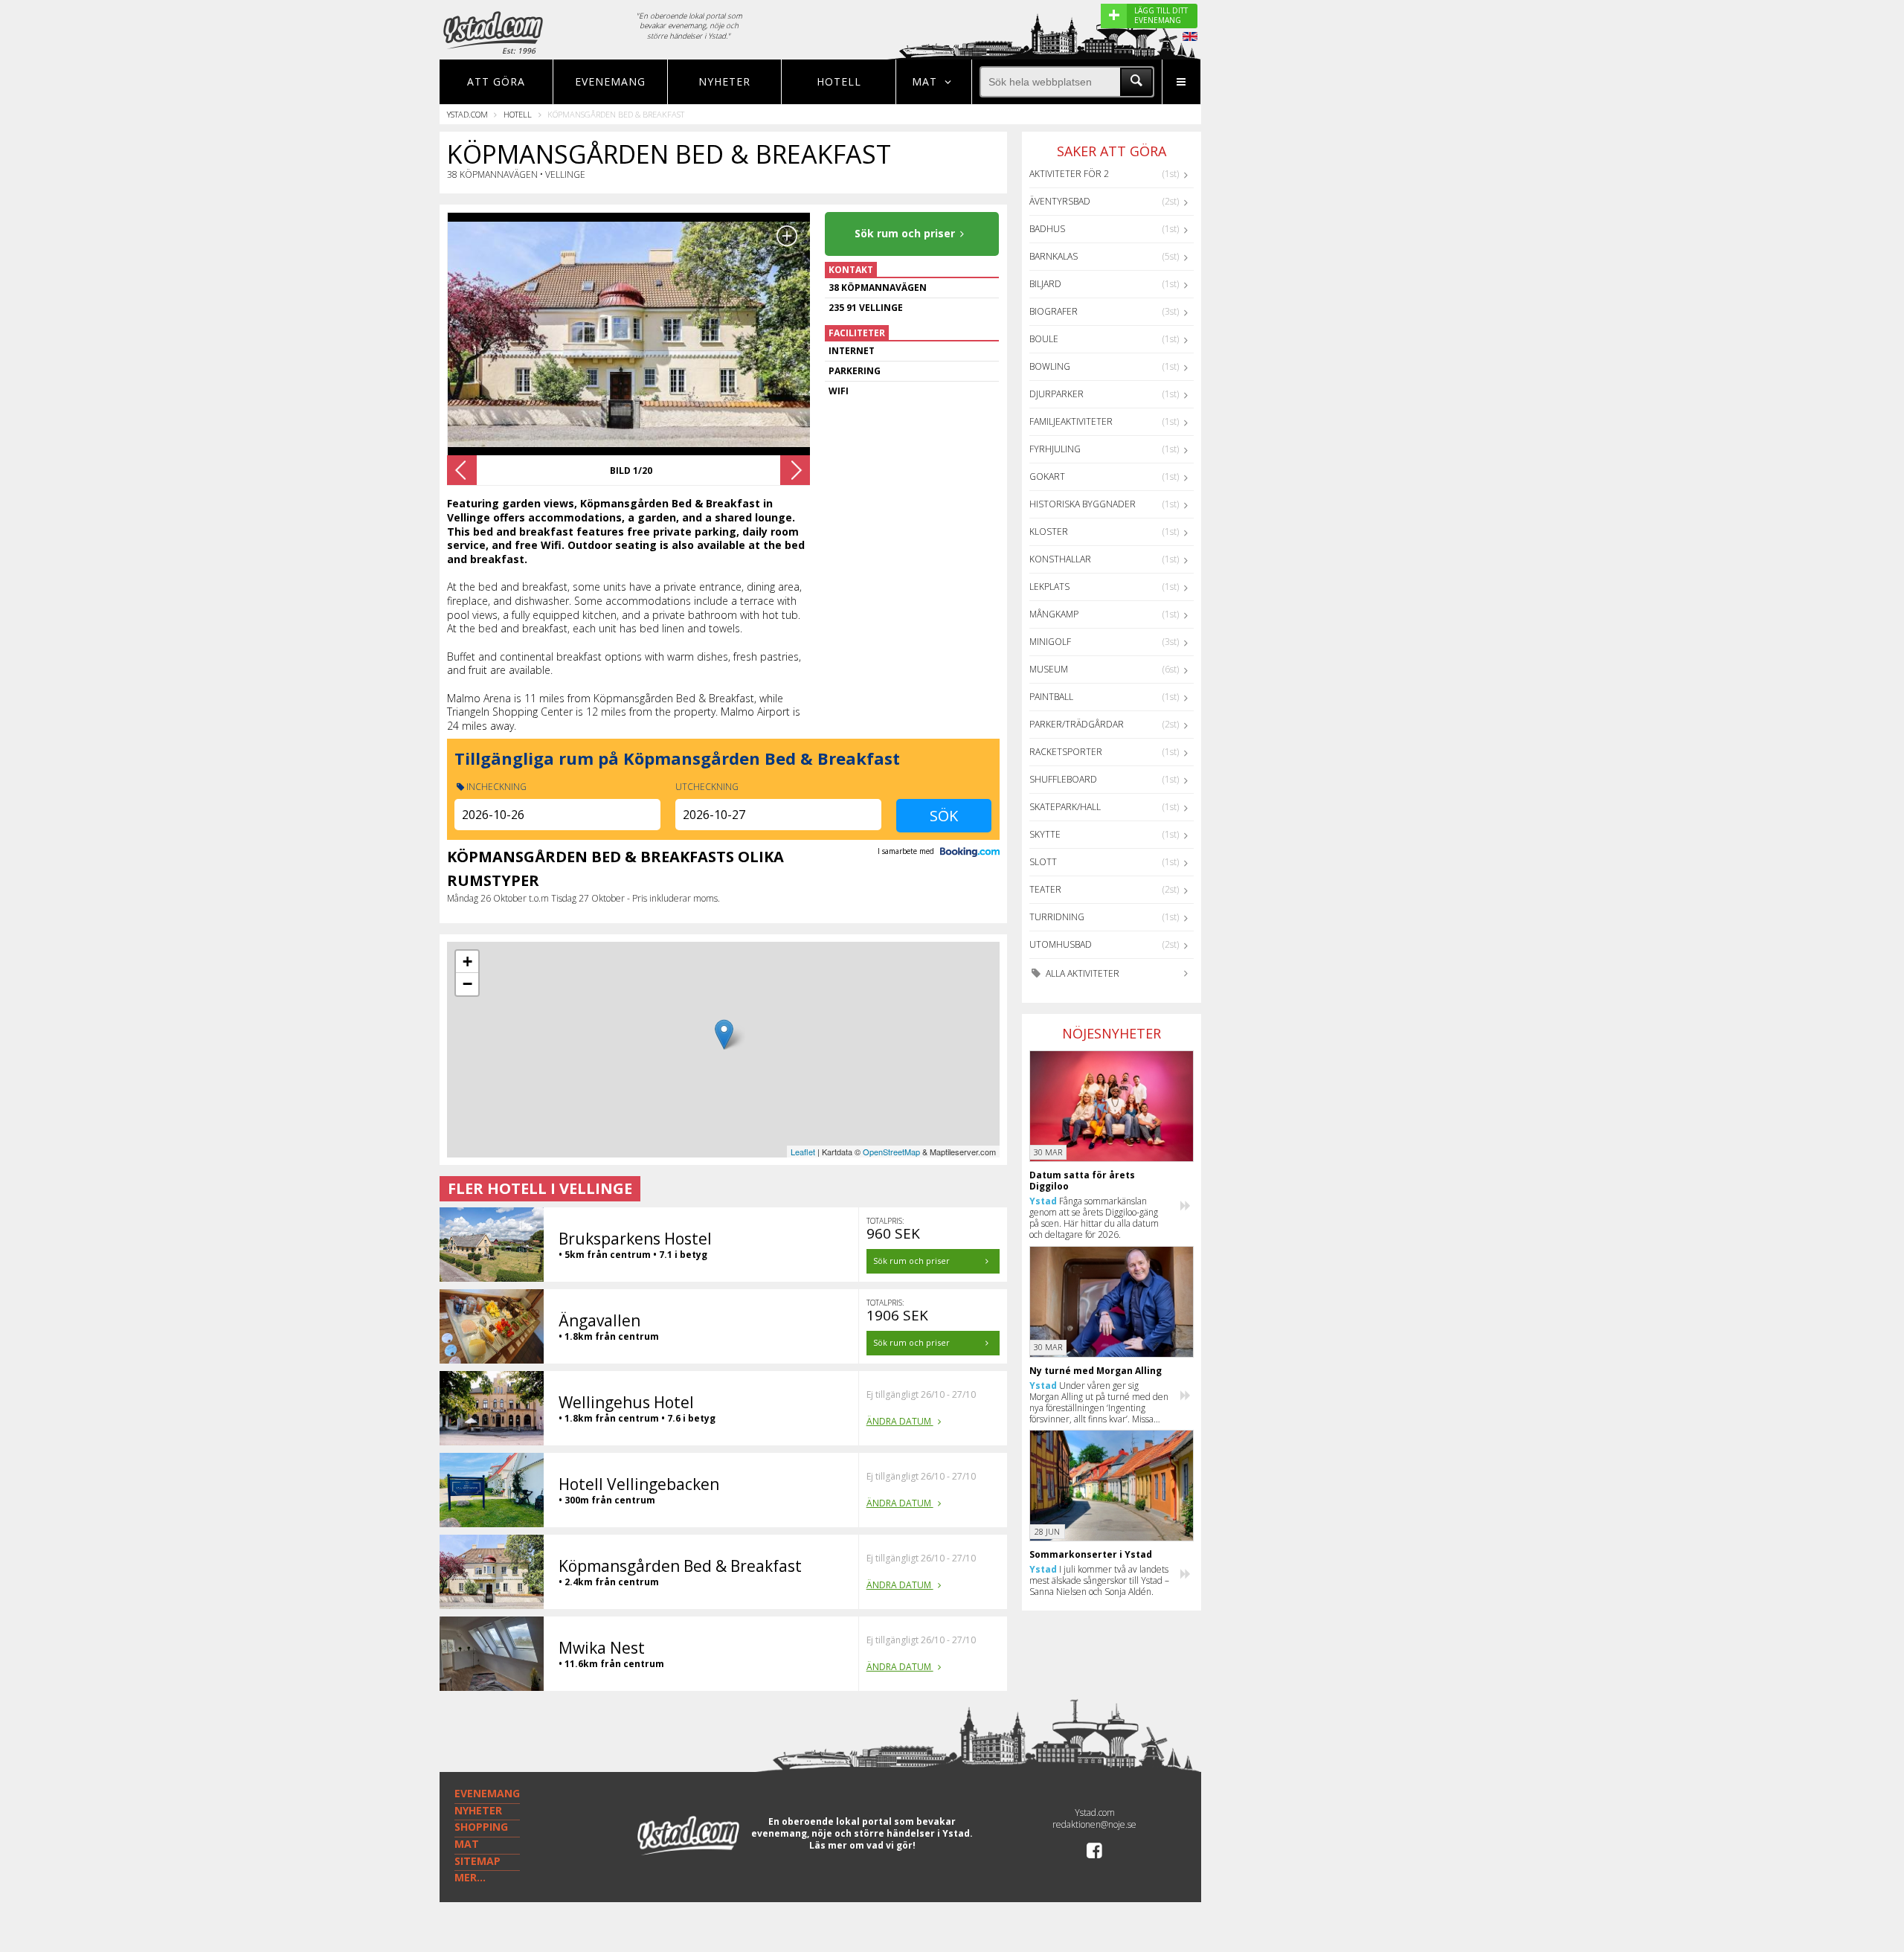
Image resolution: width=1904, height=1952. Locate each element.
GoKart (1047, 476)
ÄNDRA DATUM (900, 1421)
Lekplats (1049, 587)
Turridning (1057, 917)
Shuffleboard (1063, 779)
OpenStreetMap (891, 1152)
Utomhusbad (1061, 944)
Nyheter (724, 81)
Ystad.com (467, 114)
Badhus (1047, 229)
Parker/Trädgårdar (1077, 724)
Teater (1045, 889)
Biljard (1045, 284)
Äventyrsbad (1060, 201)
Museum (1049, 669)
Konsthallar (1060, 559)
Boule (1044, 339)
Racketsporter (1066, 752)
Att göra (496, 81)
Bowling (1050, 366)
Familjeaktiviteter (1071, 421)
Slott (1043, 862)
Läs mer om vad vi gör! (862, 1845)
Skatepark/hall (1065, 807)
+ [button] (467, 961)
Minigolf (1050, 642)
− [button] (467, 984)
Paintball (1051, 697)
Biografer (1054, 311)
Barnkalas (1054, 256)
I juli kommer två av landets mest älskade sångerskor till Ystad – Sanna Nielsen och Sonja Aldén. (1099, 1580)
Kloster (1049, 532)
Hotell (839, 81)
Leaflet (803, 1152)
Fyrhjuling (1055, 449)
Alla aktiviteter (1081, 973)
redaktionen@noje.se (1094, 1824)
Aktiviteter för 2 (1069, 174)
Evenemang (610, 81)
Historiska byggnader (1083, 504)
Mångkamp (1054, 614)
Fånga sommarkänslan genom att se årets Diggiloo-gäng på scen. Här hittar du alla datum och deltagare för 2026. (1094, 1218)
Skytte (1045, 834)
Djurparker (1056, 394)
